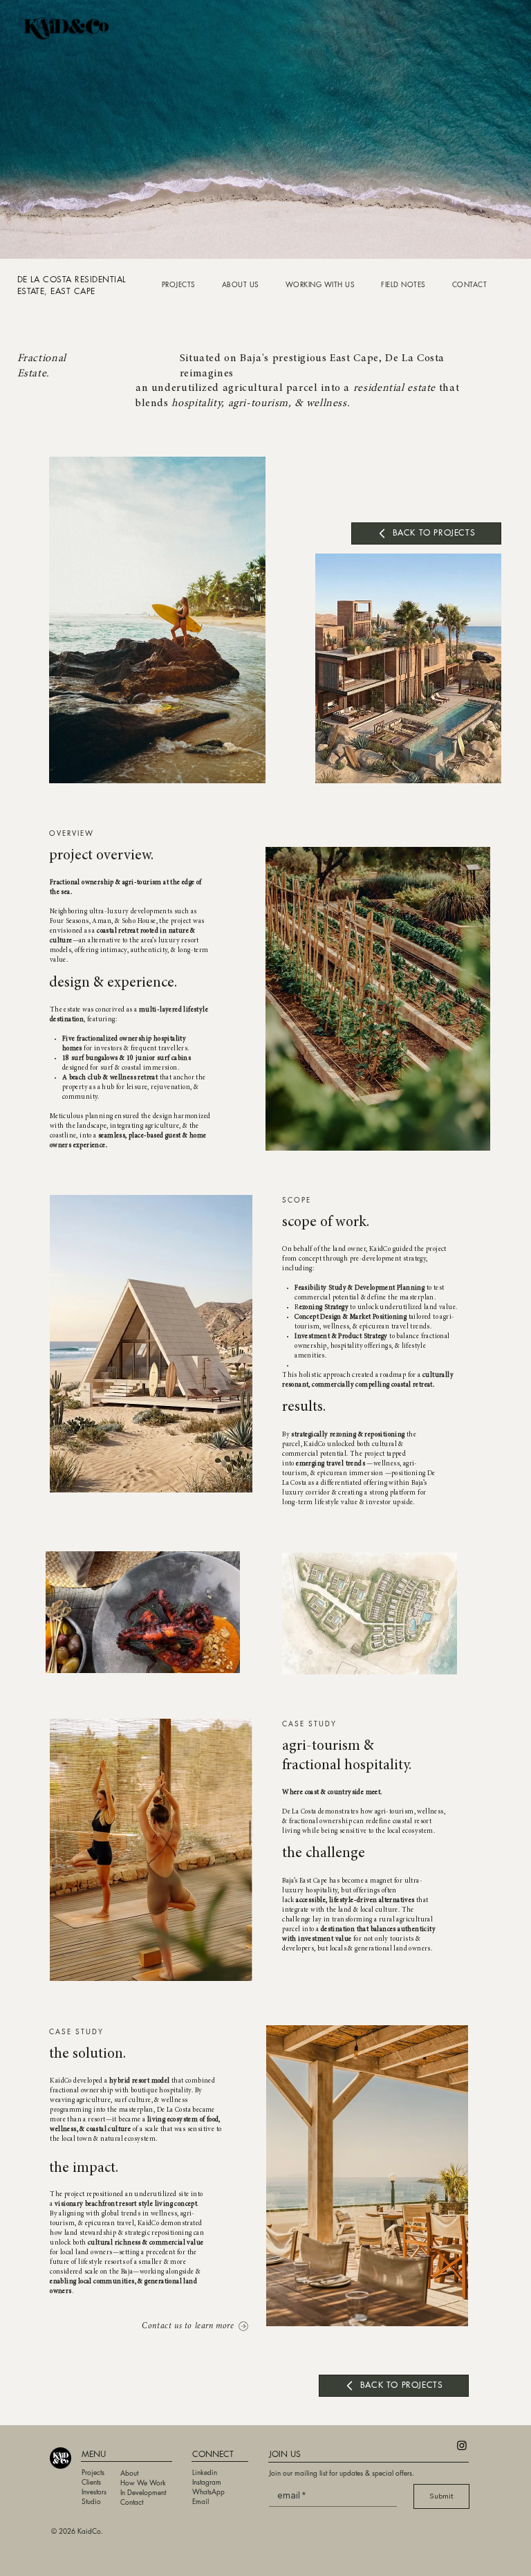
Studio (91, 2501)
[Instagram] (462, 2445)
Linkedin (205, 2472)
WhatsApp (209, 2491)
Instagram (207, 2482)
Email (201, 2501)
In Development (143, 2492)
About (129, 2473)
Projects (93, 2472)
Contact (132, 2502)
